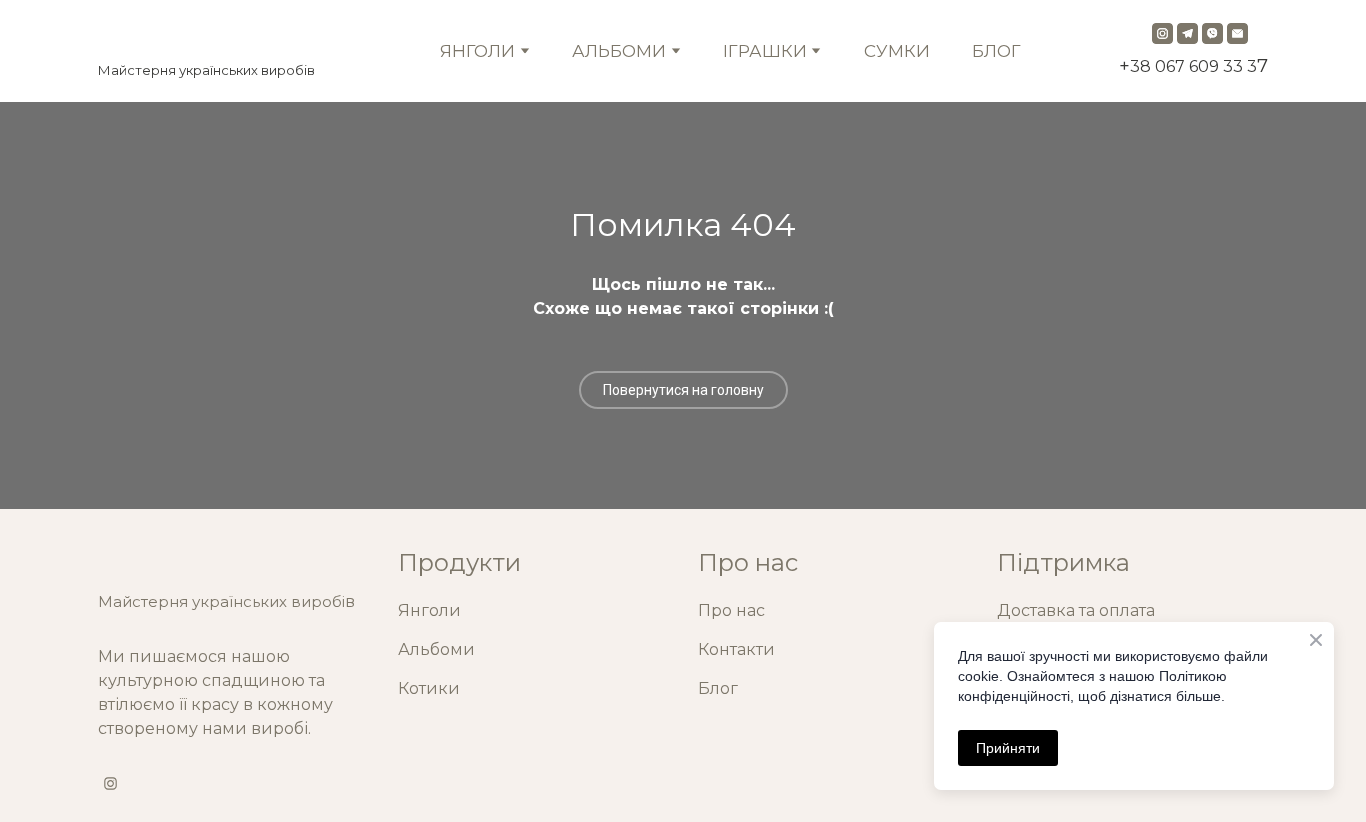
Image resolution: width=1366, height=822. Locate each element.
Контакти (736, 649)
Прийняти (1008, 748)
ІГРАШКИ (765, 51)
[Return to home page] (206, 36)
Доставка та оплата (1076, 610)
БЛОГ (996, 51)
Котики (429, 688)
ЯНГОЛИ (477, 51)
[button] (1162, 33)
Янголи (429, 610)
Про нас (731, 610)
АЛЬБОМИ (619, 51)
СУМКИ (897, 51)
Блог (718, 688)
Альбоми (436, 649)
